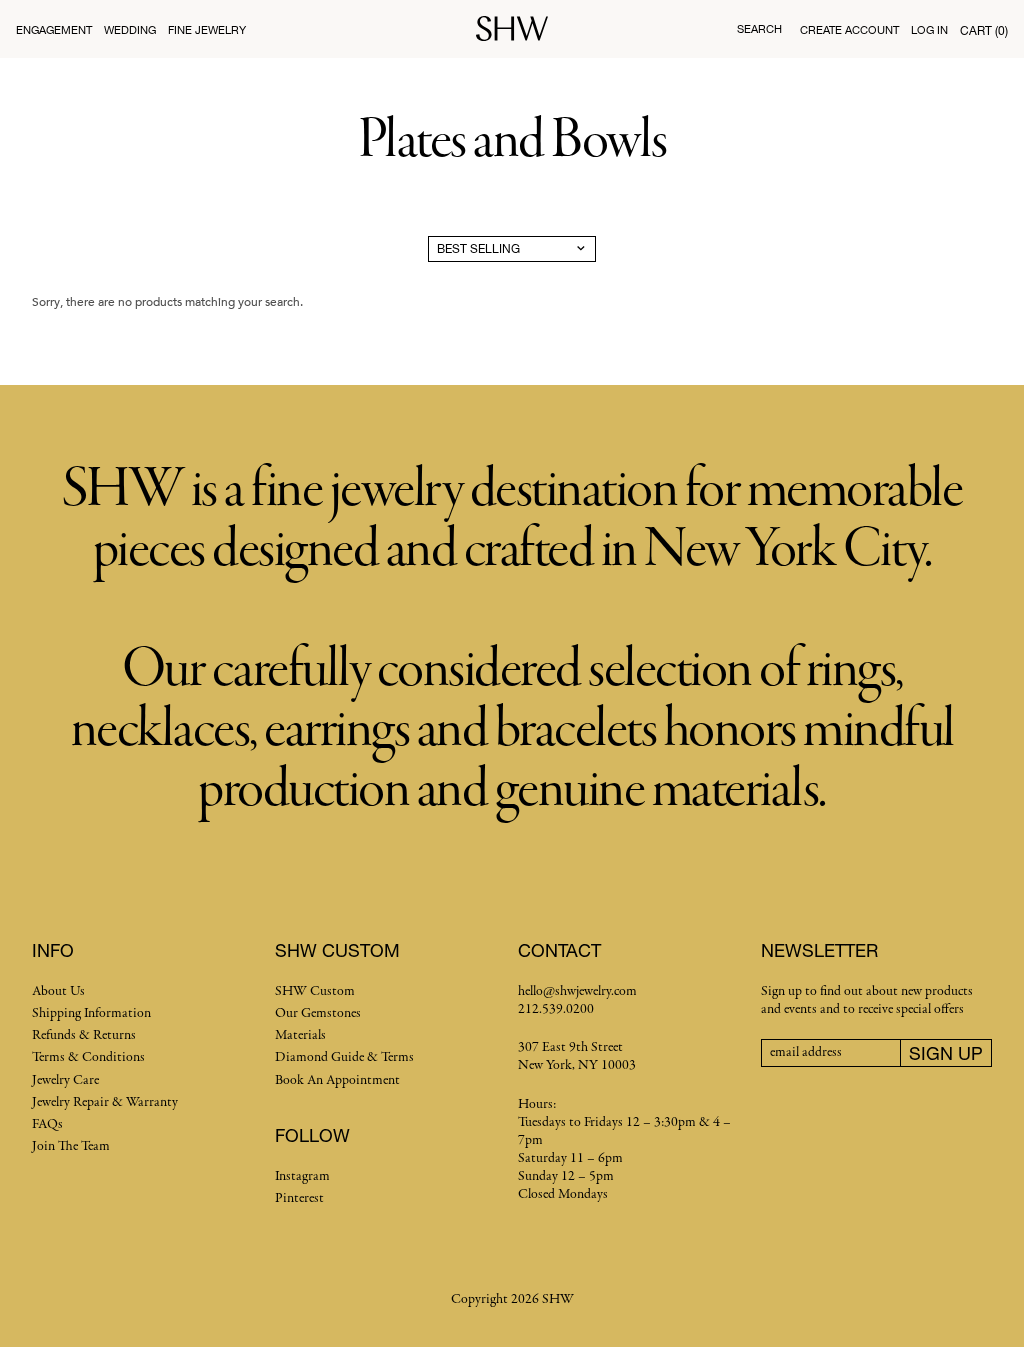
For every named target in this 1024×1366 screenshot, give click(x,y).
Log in (929, 29)
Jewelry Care (65, 1080)
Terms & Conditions (88, 1057)
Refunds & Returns (84, 1035)
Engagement (54, 29)
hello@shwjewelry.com (577, 991)
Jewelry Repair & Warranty (105, 1102)
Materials (300, 1035)
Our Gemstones (318, 1013)
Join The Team (71, 1146)
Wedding (130, 29)
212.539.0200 (556, 1009)
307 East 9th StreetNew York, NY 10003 (577, 1056)
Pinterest (299, 1198)
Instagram (302, 1176)
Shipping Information (91, 1013)
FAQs (47, 1124)
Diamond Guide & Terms (344, 1057)
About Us (58, 991)
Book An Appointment (337, 1080)
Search (759, 28)
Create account (849, 29)
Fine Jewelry (207, 29)
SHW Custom (315, 991)
